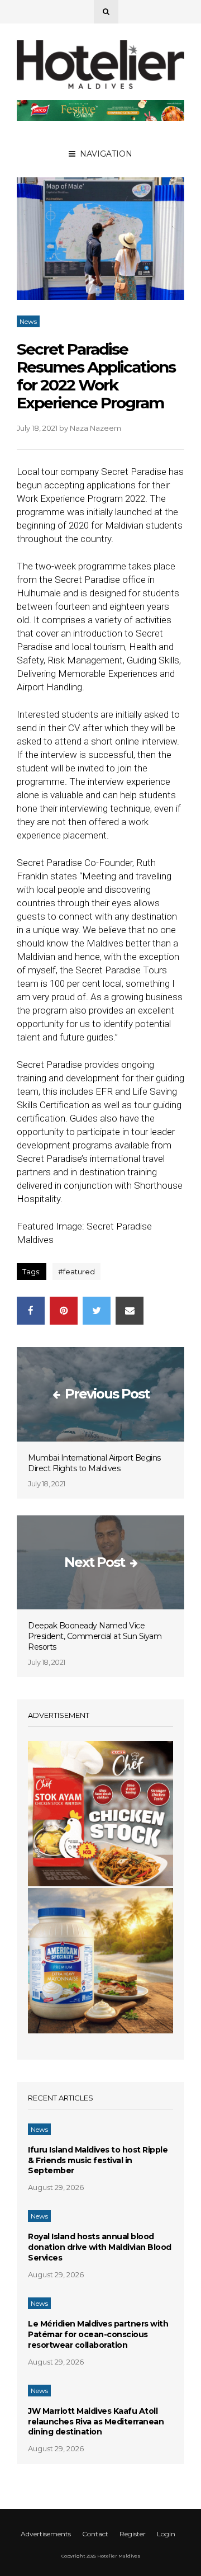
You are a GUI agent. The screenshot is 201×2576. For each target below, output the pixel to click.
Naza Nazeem (95, 428)
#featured (76, 1271)
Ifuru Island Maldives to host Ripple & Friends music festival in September (98, 2160)
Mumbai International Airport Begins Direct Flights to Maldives (94, 1463)
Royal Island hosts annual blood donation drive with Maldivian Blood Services (100, 2247)
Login (166, 2534)
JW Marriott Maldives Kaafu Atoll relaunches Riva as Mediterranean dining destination (96, 2422)
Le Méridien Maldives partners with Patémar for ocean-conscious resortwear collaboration (98, 2334)
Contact (95, 2534)
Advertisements (46, 2534)
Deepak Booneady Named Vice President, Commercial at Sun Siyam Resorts (95, 1636)
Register (133, 2534)
